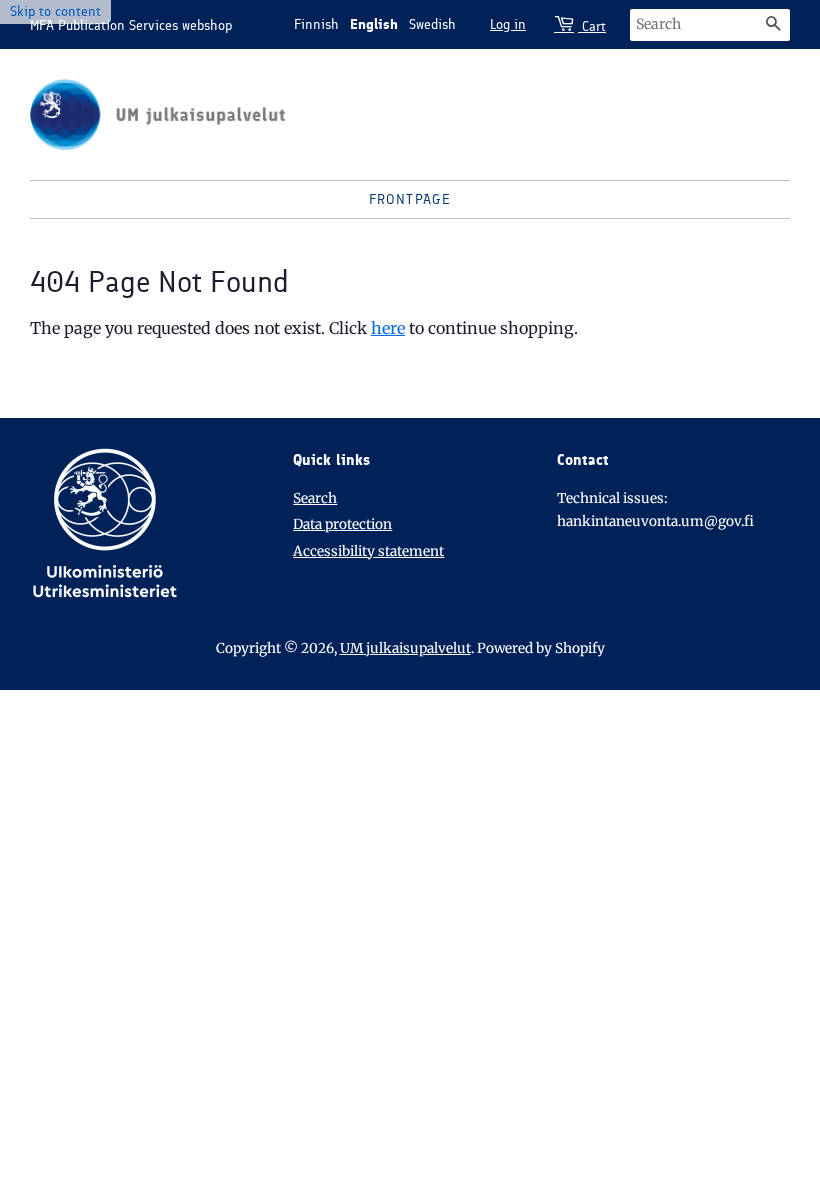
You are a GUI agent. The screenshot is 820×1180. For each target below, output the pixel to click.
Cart (592, 26)
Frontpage (410, 199)
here (388, 328)
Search (315, 498)
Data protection (342, 524)
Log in (508, 24)
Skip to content (55, 11)
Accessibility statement (368, 551)
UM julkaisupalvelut (405, 648)
